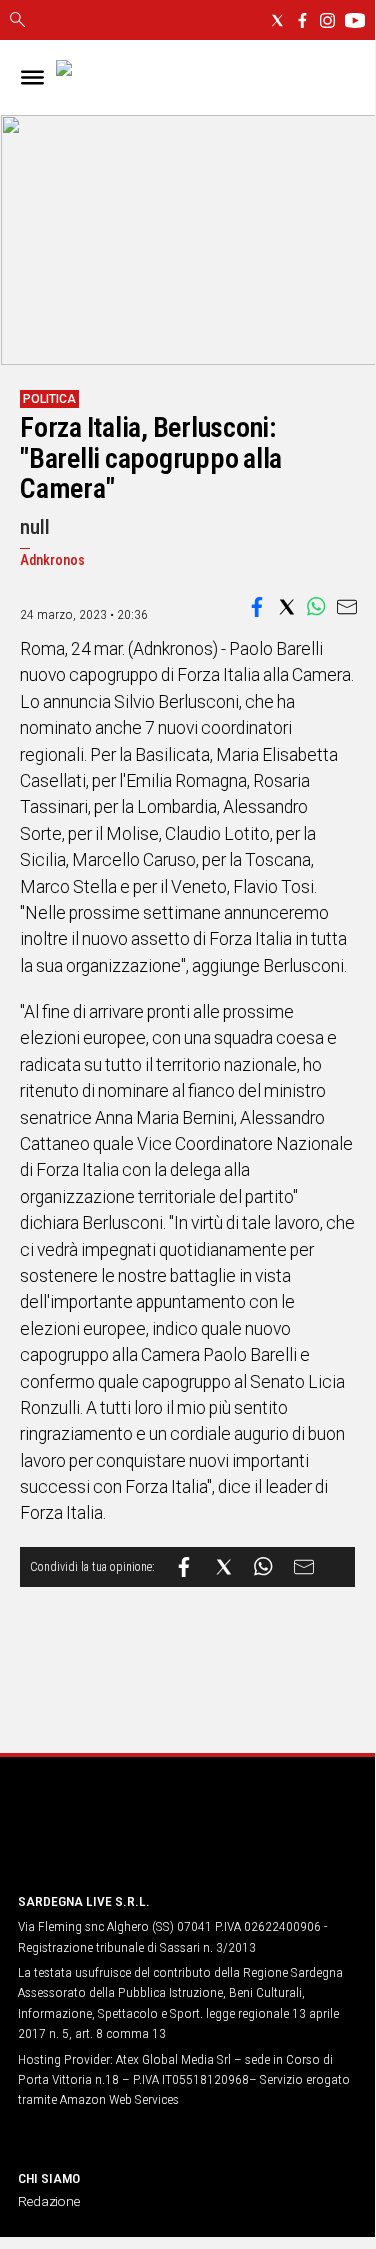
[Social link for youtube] (355, 20)
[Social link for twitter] (277, 20)
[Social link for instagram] (327, 20)
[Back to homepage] (123, 1838)
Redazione (49, 2201)
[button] (257, 607)
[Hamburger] (32, 77)
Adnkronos (52, 560)
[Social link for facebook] (302, 20)
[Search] (17, 21)
